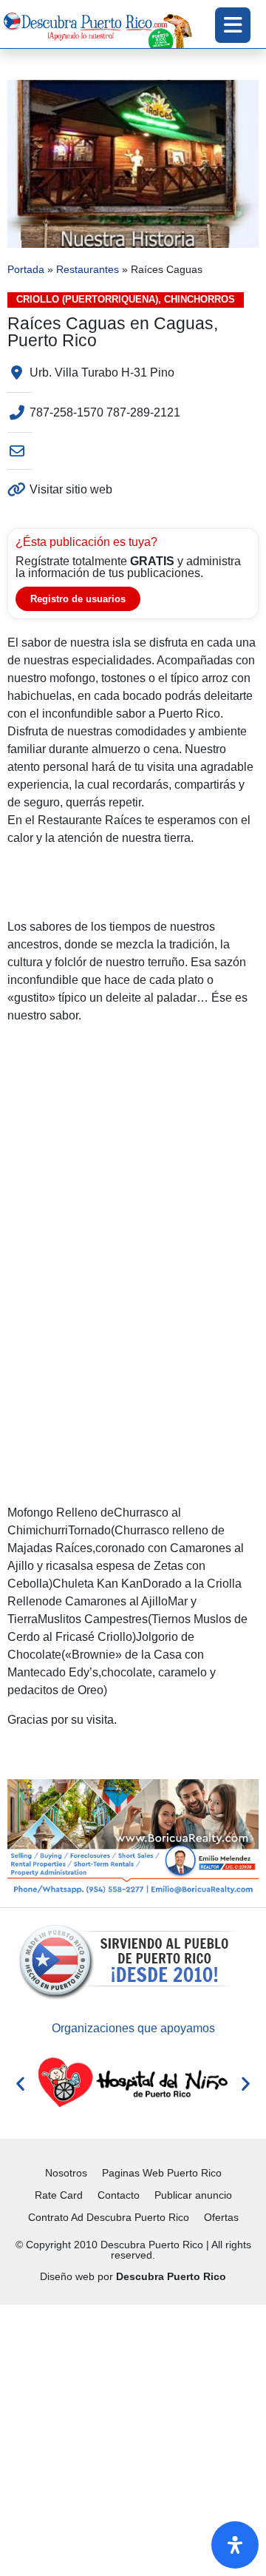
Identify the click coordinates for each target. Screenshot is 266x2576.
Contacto (119, 2195)
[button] (20, 2083)
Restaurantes (88, 270)
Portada (26, 270)
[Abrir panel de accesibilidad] (235, 2545)
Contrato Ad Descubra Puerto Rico (109, 2217)
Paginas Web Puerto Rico (162, 2173)
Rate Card (59, 2195)
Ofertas (221, 2217)
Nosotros (66, 2173)
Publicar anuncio (193, 2195)
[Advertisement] (133, 2438)
